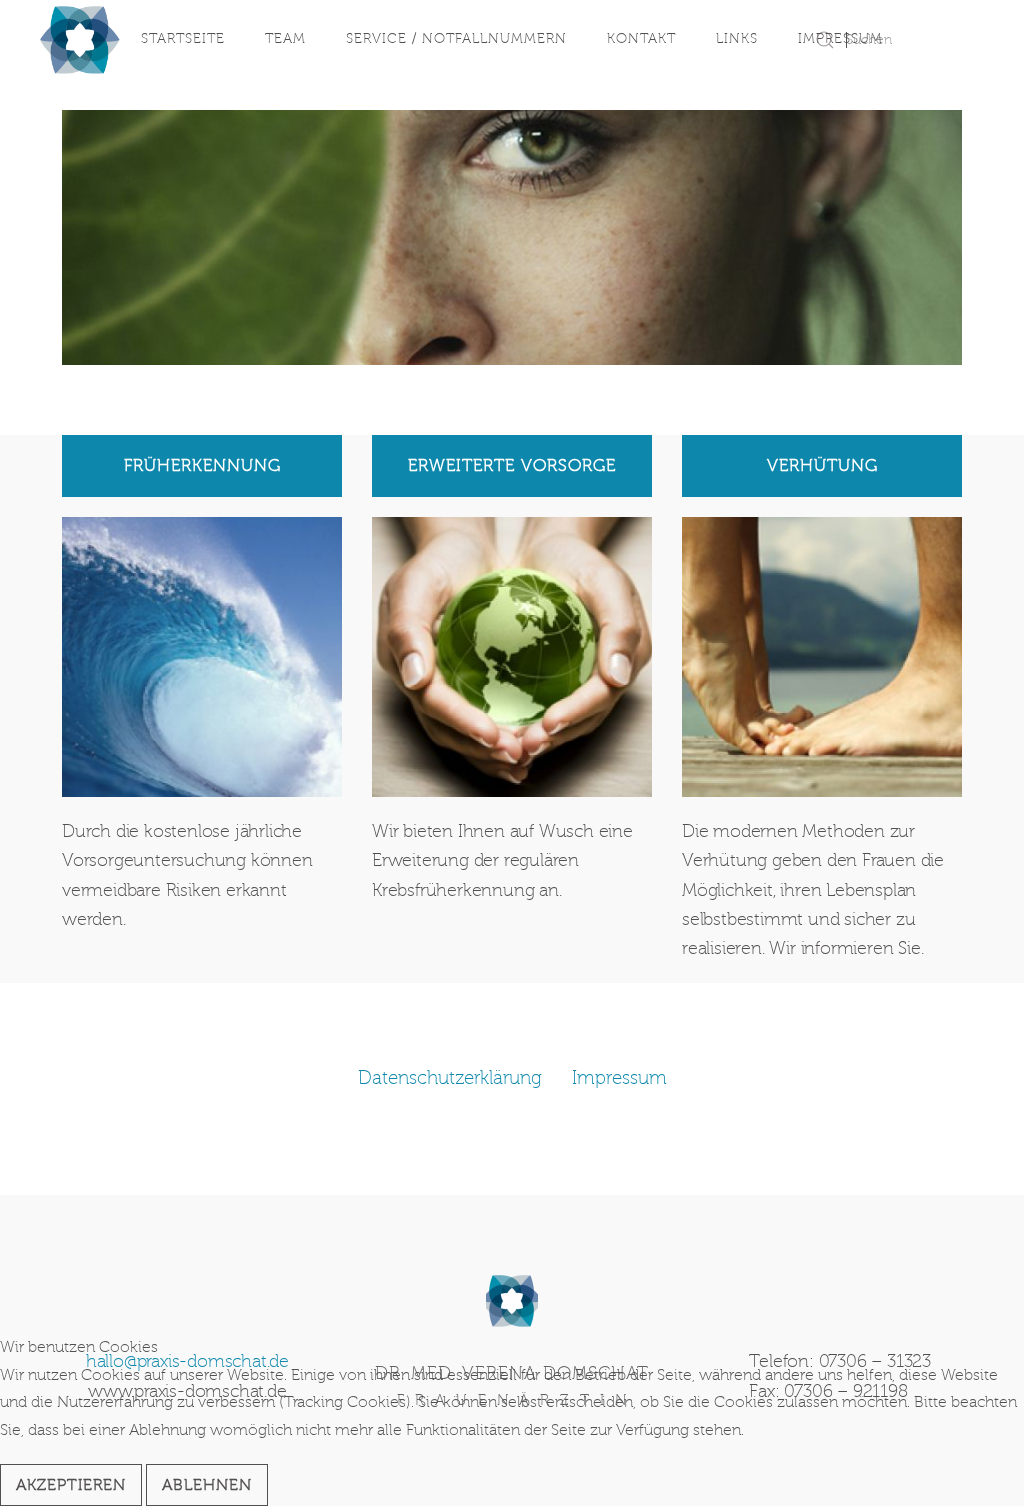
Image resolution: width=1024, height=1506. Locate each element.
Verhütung (822, 465)
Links (737, 39)
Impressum (840, 39)
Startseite (183, 39)
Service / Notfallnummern (456, 39)
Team (285, 39)
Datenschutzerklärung (450, 1078)
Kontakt (641, 39)
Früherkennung (202, 465)
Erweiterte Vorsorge (512, 465)
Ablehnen (207, 1485)
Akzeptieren (71, 1485)
